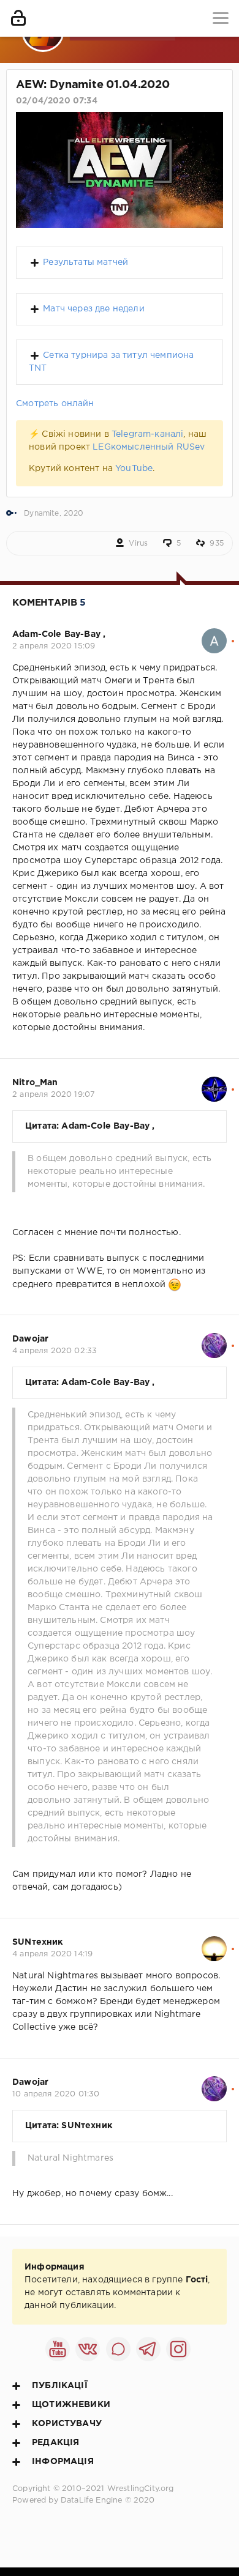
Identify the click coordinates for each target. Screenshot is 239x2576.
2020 (74, 514)
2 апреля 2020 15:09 (54, 646)
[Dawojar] (214, 1339)
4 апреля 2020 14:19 (52, 1954)
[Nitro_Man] (214, 1083)
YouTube (134, 469)
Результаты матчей (85, 262)
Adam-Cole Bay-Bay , (59, 634)
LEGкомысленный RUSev (149, 447)
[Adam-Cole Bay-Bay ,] (214, 634)
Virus (138, 544)
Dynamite (41, 514)
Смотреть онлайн (55, 404)
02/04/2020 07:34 (57, 101)
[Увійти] (18, 18)
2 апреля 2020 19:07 (54, 1095)
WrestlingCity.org (141, 2489)
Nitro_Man (35, 1083)
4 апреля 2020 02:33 (55, 1351)
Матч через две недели (94, 309)
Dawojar (30, 1339)
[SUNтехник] (214, 1942)
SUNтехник (38, 1942)
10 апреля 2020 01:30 (56, 2094)
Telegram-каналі (148, 434)
